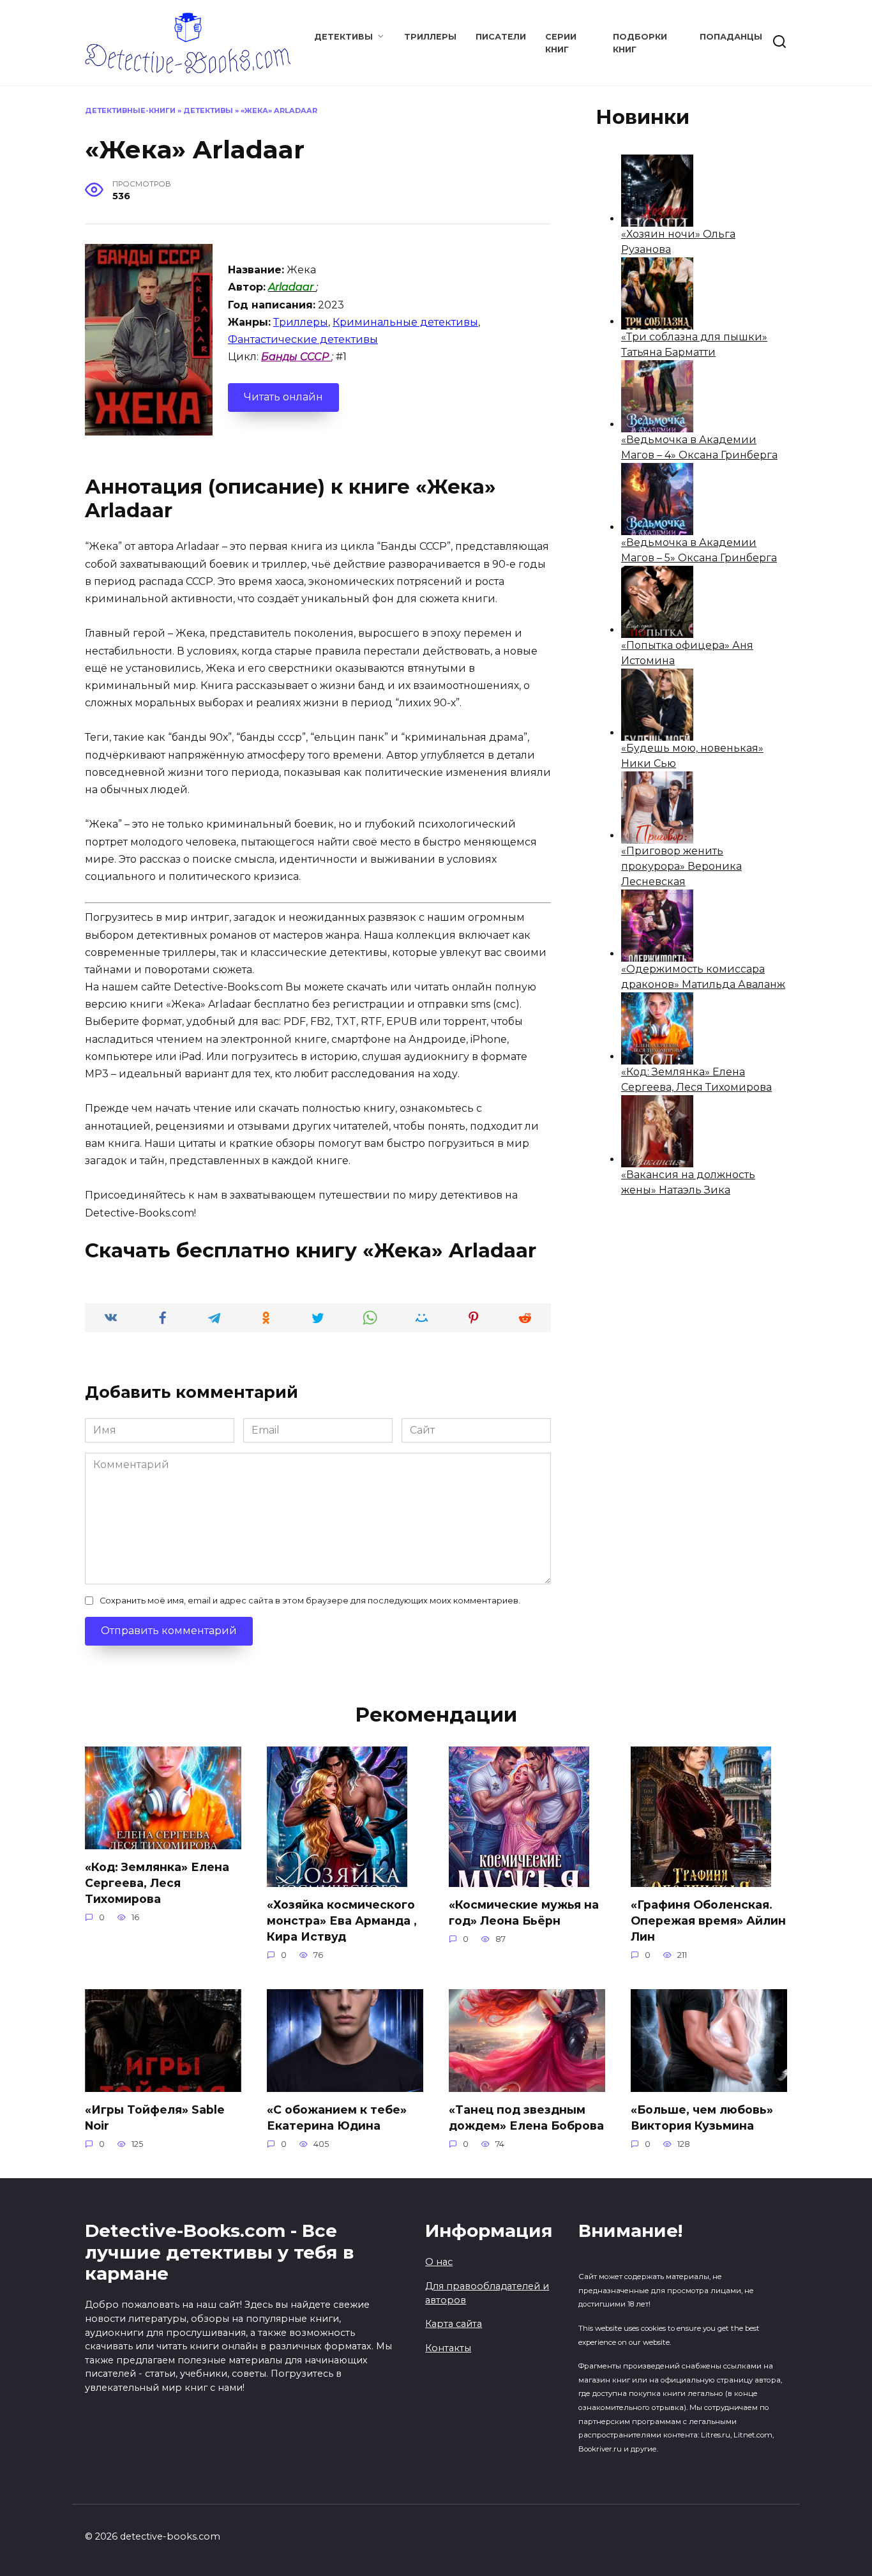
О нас (439, 2262)
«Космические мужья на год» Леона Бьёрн (524, 1913)
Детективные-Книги (130, 110)
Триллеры (430, 37)
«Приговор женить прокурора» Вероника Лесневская (681, 866)
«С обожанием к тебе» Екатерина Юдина (337, 2118)
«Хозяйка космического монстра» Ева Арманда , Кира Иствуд (342, 1920)
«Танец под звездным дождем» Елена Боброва (526, 2118)
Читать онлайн (283, 397)
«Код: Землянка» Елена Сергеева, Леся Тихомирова (157, 1883)
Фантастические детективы (303, 339)
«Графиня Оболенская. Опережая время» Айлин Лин (708, 1920)
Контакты (448, 2348)
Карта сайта (454, 2324)
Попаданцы (731, 37)
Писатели (501, 37)
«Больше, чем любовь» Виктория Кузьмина (702, 2118)
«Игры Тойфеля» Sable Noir (155, 2118)
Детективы (343, 37)
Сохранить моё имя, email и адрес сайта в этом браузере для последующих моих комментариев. (310, 1601)
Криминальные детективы (405, 322)
